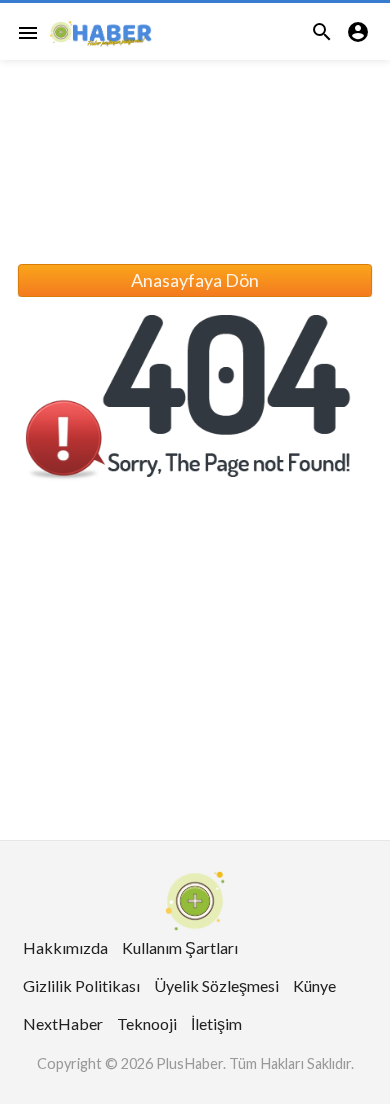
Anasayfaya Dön (195, 280)
